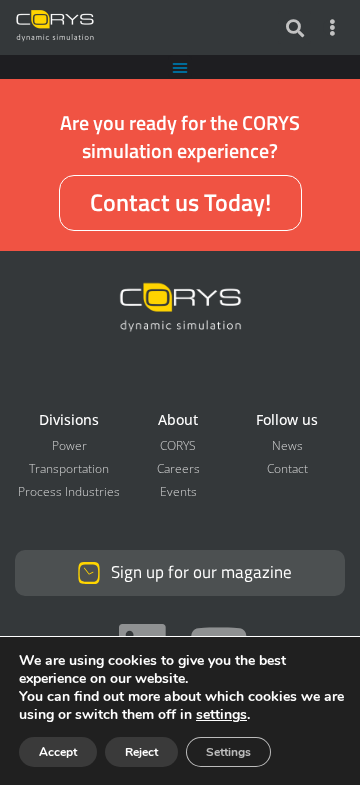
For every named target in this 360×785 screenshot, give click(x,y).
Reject (141, 752)
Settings (228, 752)
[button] (294, 27)
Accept (58, 752)
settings (221, 715)
